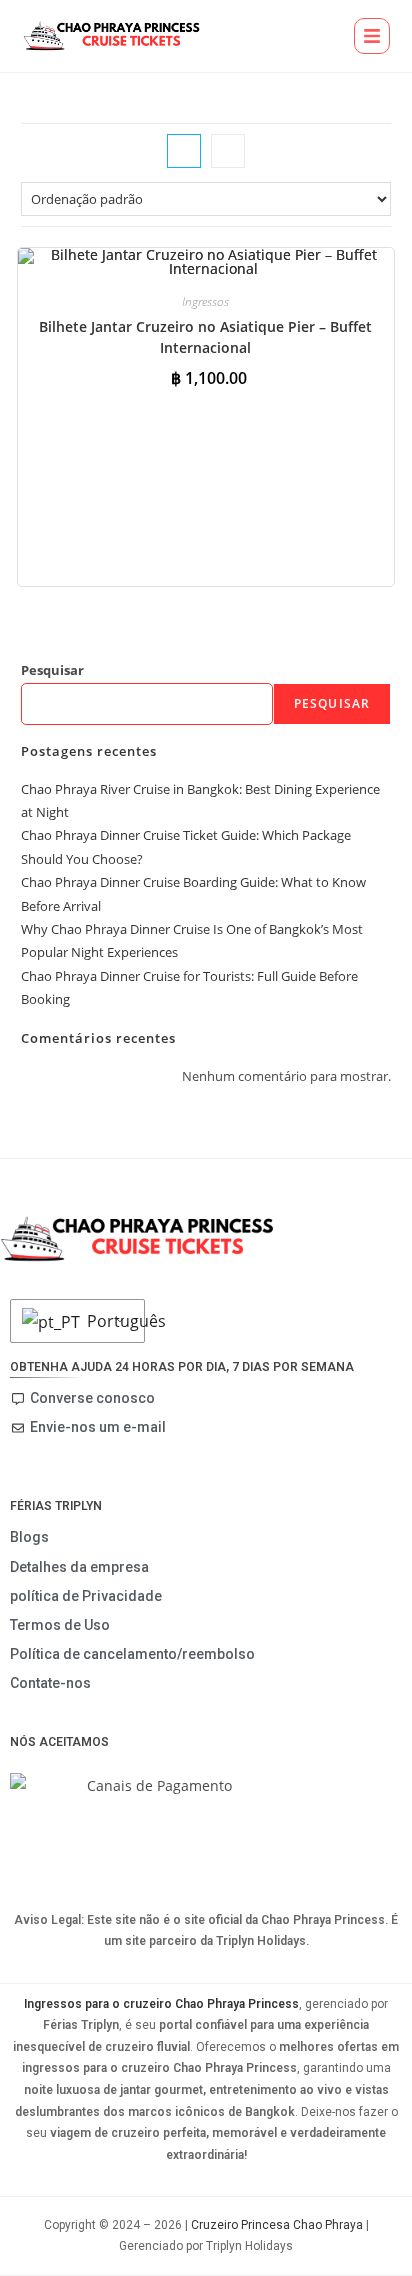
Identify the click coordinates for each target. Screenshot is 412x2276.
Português (110, 1321)
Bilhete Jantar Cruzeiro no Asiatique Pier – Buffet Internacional (205, 337)
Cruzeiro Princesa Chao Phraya (277, 2225)
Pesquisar (52, 670)
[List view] (228, 151)
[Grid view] (184, 151)
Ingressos (205, 301)
